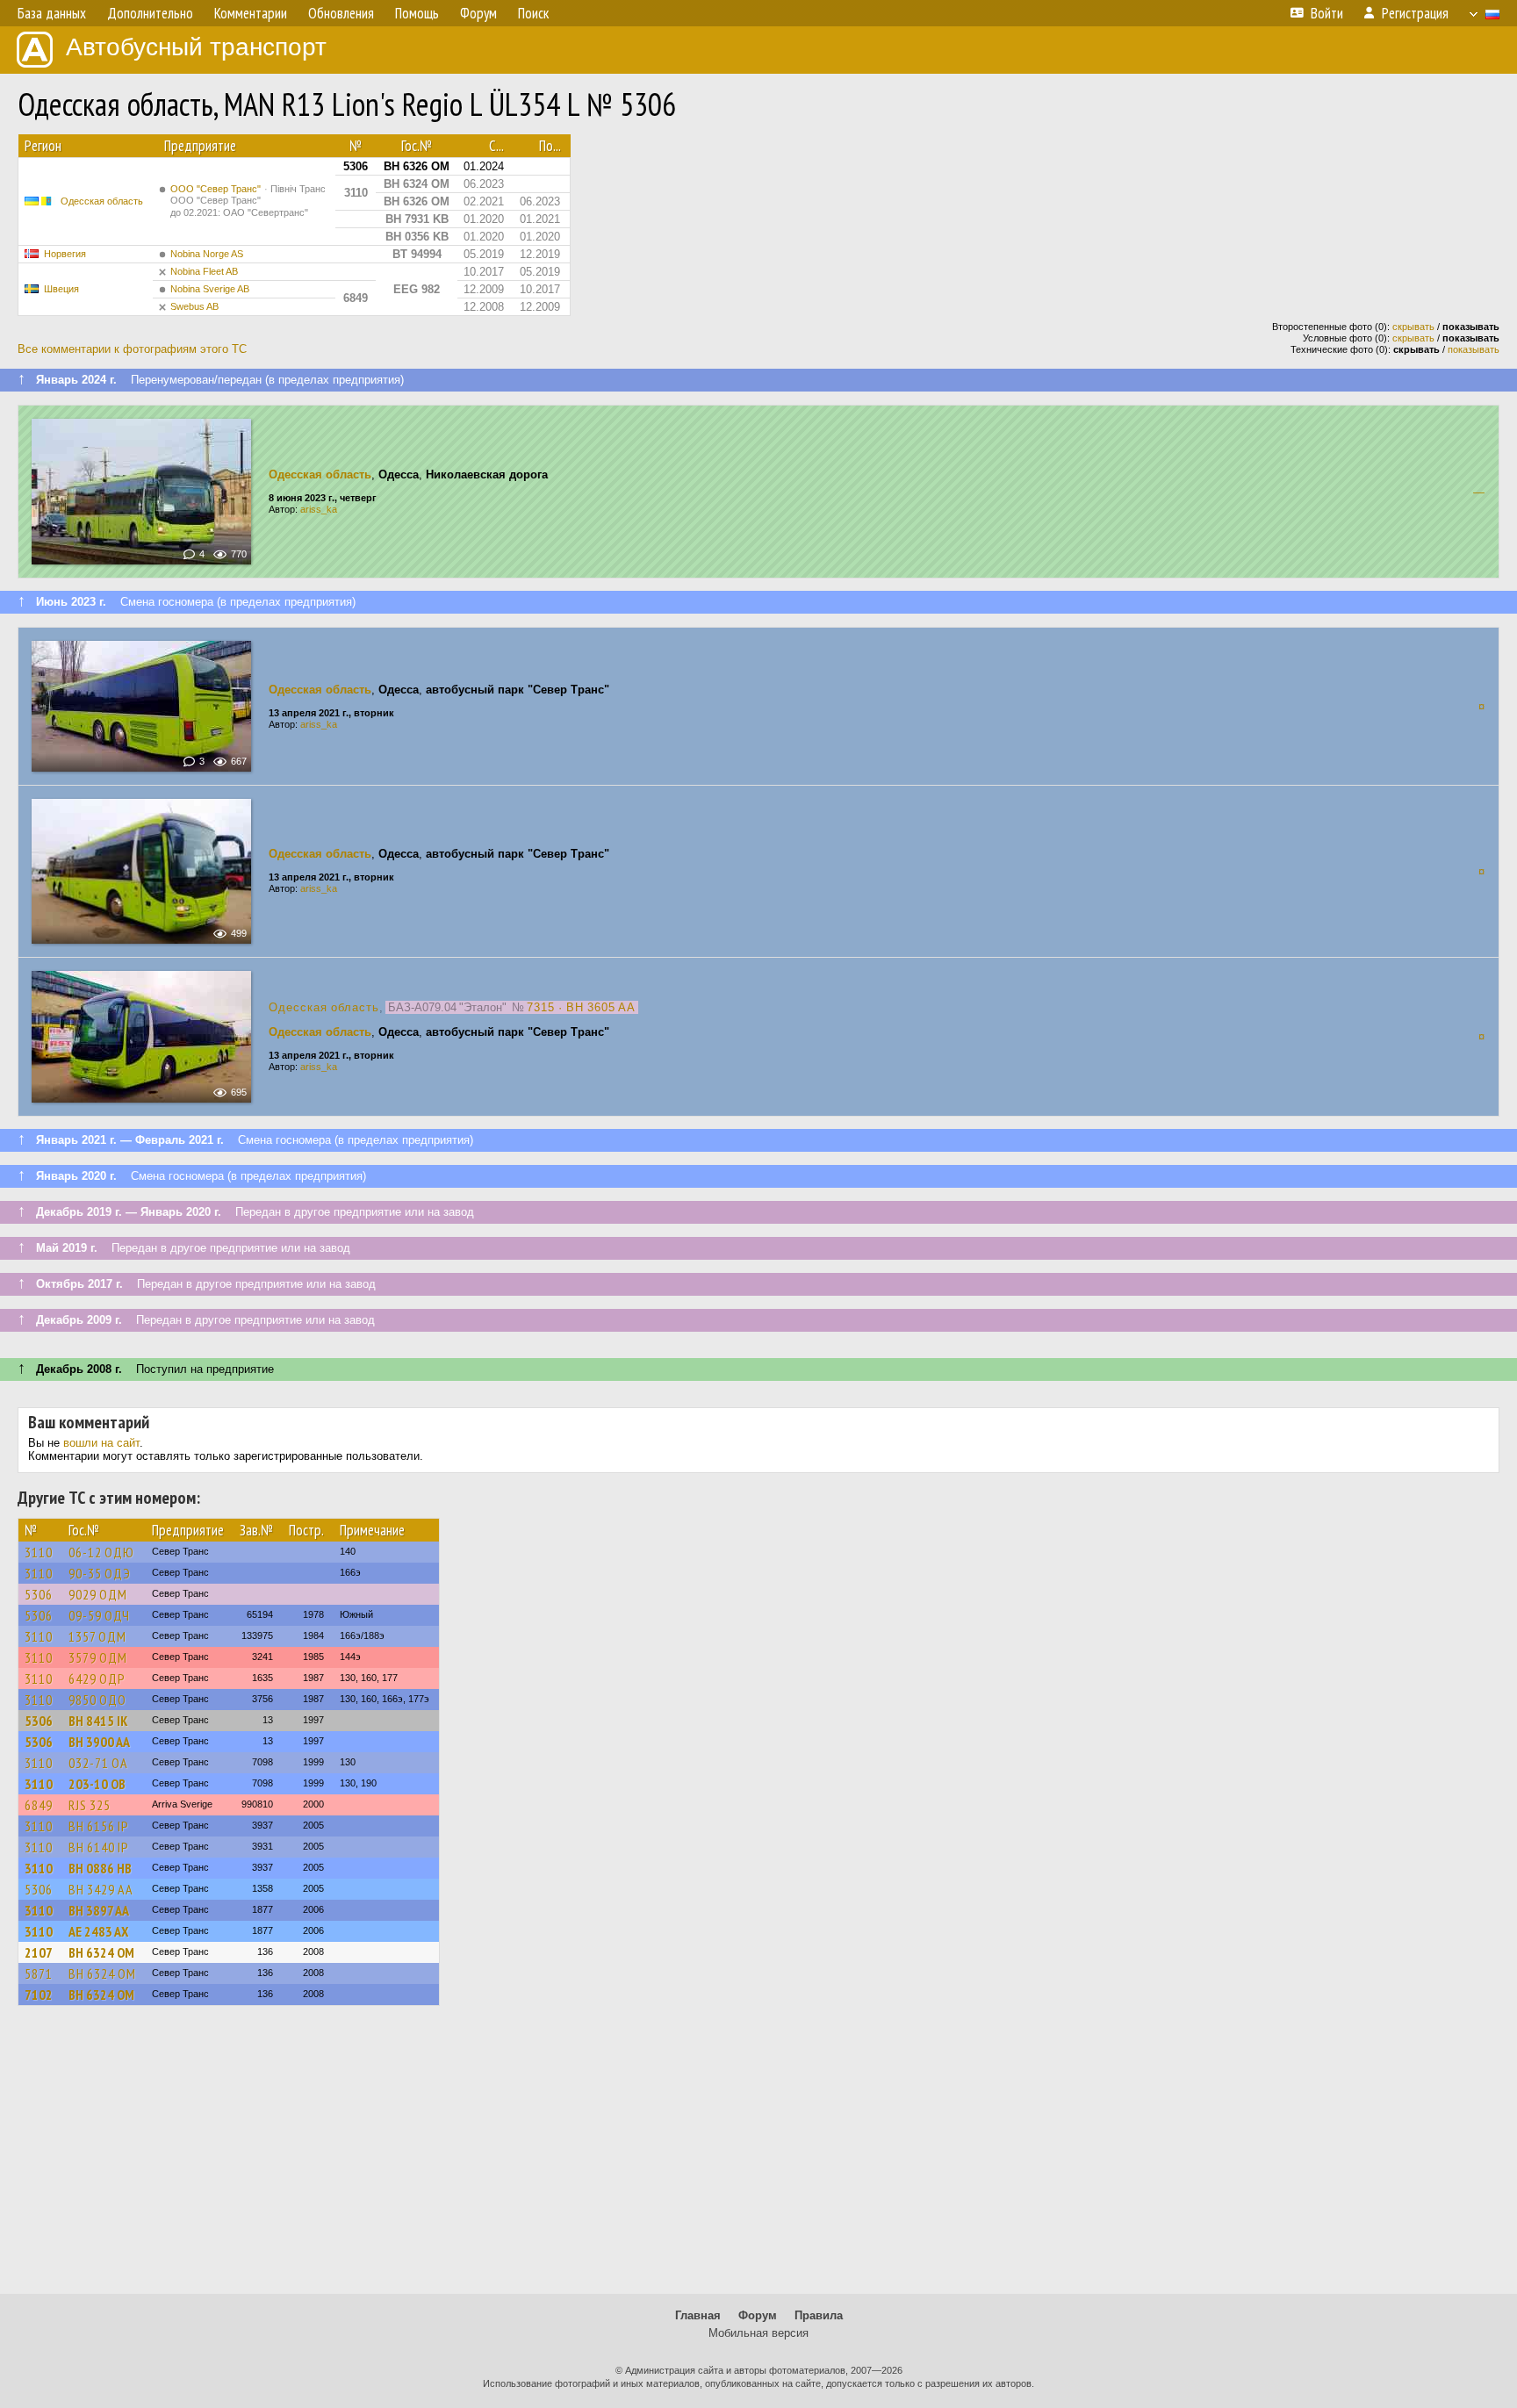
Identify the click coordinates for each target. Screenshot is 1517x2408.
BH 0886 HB (100, 1868)
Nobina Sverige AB (210, 289)
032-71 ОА (98, 1763)
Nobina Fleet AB (204, 271)
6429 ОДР (97, 1678)
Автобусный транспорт (196, 47)
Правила (819, 2315)
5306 (39, 1594)
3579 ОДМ (98, 1657)
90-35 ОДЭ (100, 1573)
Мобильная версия (758, 2333)
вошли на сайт (101, 1443)
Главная (698, 2315)
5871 (39, 1973)
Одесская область (102, 201)
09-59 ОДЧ (99, 1615)
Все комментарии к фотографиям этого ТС (132, 349)
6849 (39, 1805)
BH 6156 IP (99, 1826)
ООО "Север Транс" (248, 201)
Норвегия (65, 254)
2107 (39, 1952)
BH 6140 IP (99, 1847)
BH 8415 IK (98, 1721)
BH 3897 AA (99, 1910)
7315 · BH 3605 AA (581, 1007)
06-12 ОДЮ (101, 1552)
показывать (1474, 349)
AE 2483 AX (98, 1931)
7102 (39, 1995)
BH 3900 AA (99, 1742)
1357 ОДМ (97, 1636)
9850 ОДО (97, 1700)
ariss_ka (319, 509)
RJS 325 (90, 1805)
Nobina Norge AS (207, 254)
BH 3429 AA (101, 1889)
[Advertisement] (758, 2158)
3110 (39, 1552)
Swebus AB (194, 306)
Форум (758, 2315)
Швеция (61, 289)
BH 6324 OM (101, 1952)
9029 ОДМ (98, 1594)
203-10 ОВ (97, 1784)
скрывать (1413, 327)
